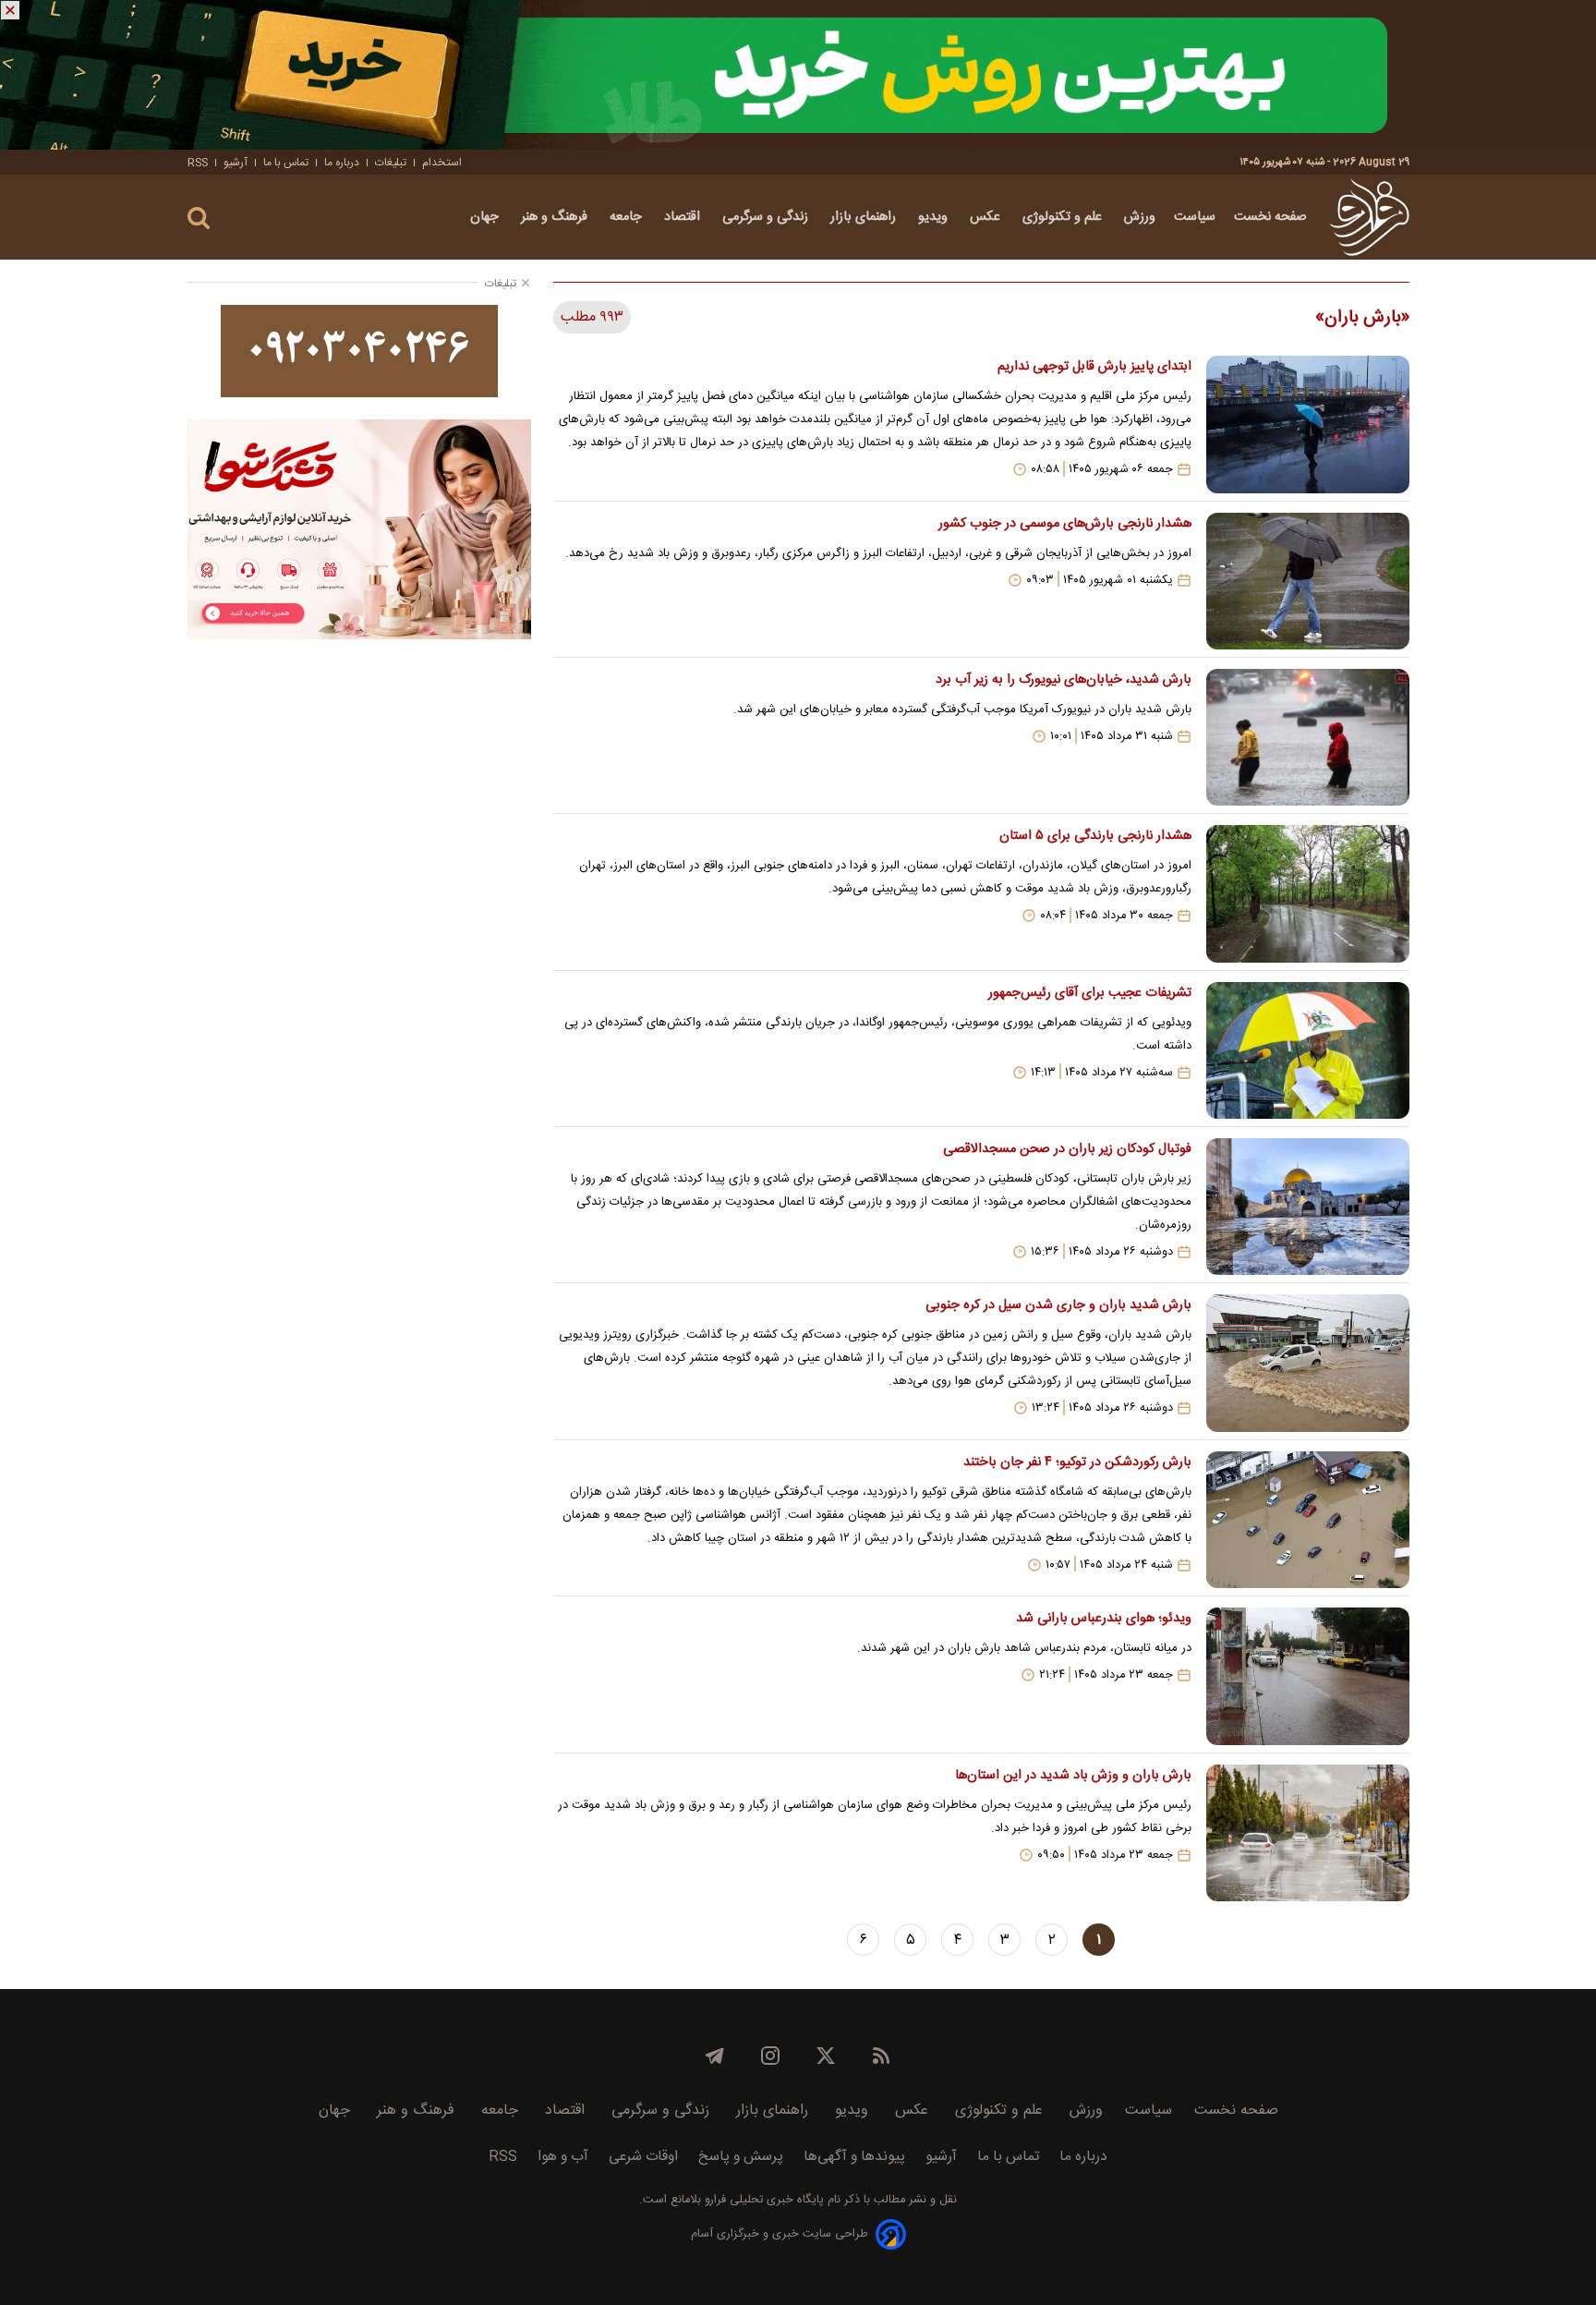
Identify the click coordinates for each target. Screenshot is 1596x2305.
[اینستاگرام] (770, 2056)
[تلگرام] (715, 2056)
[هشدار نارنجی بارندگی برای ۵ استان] (1308, 893)
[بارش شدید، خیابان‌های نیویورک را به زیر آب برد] (1308, 737)
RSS (198, 163)
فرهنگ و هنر (556, 217)
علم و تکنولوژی (1064, 217)
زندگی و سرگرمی (767, 217)
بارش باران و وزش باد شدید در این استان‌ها (1073, 1776)
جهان (486, 217)
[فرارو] (1369, 217)
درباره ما (342, 163)
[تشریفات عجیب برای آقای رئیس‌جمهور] (1308, 1050)
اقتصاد (684, 217)
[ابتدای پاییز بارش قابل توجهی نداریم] (1308, 424)
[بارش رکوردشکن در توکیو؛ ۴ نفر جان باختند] (1308, 1520)
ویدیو (935, 217)
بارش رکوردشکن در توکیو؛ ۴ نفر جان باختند (1077, 1462)
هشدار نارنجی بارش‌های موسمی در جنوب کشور (1064, 524)
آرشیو (236, 163)
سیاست (1195, 217)
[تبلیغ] (798, 75)
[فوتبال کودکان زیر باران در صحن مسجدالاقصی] (1308, 1207)
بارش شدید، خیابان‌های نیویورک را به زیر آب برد (1063, 680)
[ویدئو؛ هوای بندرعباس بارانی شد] (1308, 1676)
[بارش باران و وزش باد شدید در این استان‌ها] (1308, 1833)
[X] (826, 2056)
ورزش (1140, 217)
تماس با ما (286, 163)
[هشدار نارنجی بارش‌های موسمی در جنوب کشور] (1308, 581)
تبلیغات (391, 163)
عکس (987, 217)
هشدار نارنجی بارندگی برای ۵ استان (1095, 836)
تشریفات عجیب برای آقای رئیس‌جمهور (1089, 993)
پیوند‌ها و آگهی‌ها (854, 2157)
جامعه (628, 217)
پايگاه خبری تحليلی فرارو (762, 2200)
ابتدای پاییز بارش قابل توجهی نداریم (1094, 367)
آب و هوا (563, 2157)
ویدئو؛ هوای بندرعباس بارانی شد (1103, 1619)
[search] (199, 218)
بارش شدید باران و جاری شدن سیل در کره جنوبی (1058, 1305)
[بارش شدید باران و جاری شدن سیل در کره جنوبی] (1308, 1363)
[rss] (881, 2056)
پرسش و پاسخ (741, 2157)
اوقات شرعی (643, 2157)
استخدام (442, 163)
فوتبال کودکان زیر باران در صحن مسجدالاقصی (1067, 1149)
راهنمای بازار (865, 217)
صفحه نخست (1270, 217)
